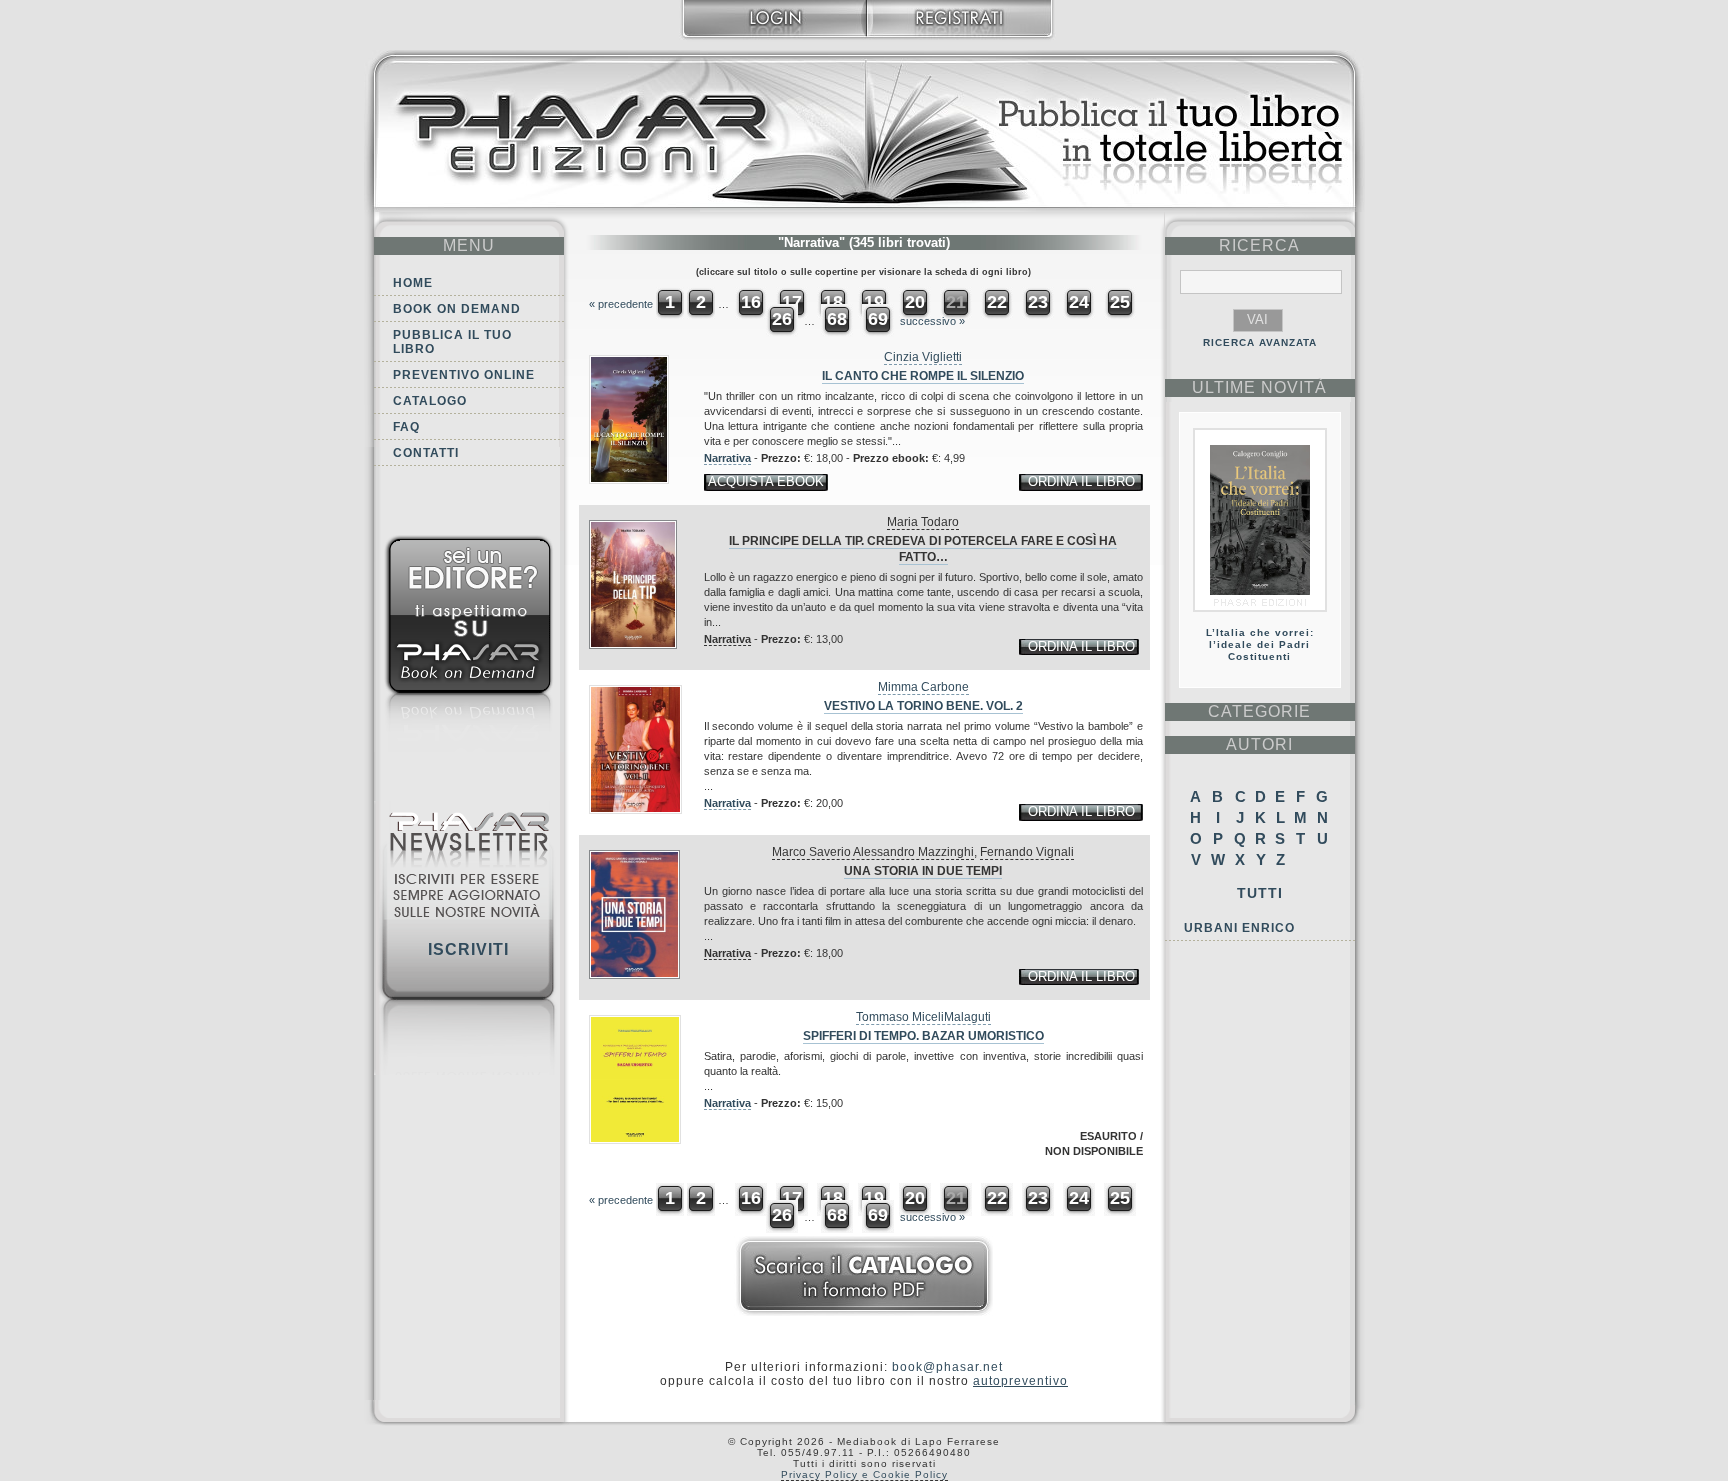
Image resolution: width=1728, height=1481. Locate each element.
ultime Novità (1259, 387)
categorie (1259, 711)
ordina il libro (1081, 481)
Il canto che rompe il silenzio (923, 376)
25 (1120, 302)
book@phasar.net (947, 1367)
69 (878, 319)
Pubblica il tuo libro (452, 342)
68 (837, 319)
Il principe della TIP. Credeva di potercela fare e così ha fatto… (923, 549)
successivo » (932, 321)
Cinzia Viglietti (923, 357)
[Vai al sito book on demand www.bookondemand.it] (469, 647)
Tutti (1260, 893)
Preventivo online (464, 375)
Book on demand (457, 309)
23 (1038, 302)
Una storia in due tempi (923, 871)
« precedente (621, 304)
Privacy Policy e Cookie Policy (864, 1474)
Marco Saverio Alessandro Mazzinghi (873, 852)
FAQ (406, 427)
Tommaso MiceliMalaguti (923, 1017)
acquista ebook (766, 481)
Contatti (426, 453)
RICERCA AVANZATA (1260, 342)
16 (751, 302)
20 (915, 302)
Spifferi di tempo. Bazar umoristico (923, 1036)
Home (413, 283)
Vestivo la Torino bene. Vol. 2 (923, 706)
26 (782, 319)
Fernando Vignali (1027, 852)
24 (1079, 302)
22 (997, 302)
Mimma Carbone (923, 687)
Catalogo (430, 401)
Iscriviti (468, 949)
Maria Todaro (923, 522)
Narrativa (727, 458)
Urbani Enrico (1239, 928)
